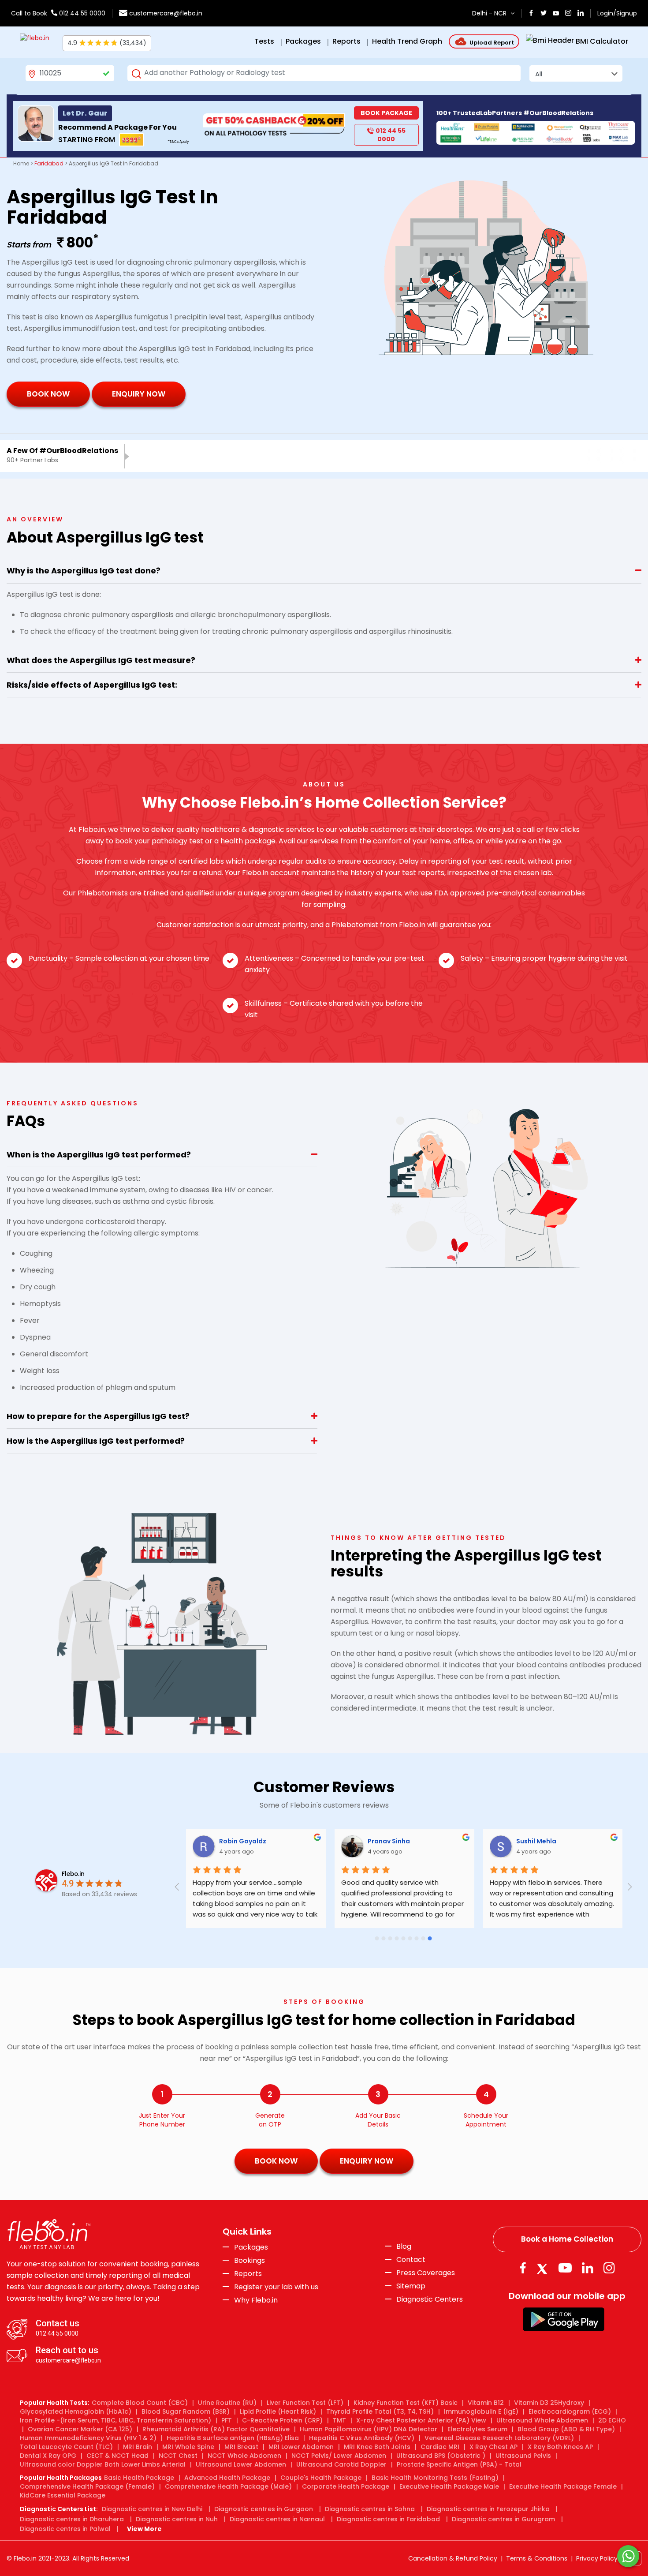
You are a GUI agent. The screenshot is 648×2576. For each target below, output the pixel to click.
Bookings (250, 2261)
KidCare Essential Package (63, 2495)
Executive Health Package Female (563, 2486)
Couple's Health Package (321, 2478)
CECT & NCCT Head (117, 2456)
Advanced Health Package (227, 2478)
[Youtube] (565, 2268)
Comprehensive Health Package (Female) (87, 2486)
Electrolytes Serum (477, 2429)
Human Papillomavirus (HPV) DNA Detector (369, 2429)
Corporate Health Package (346, 2486)
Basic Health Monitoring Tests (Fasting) (435, 2478)
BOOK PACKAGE (386, 113)
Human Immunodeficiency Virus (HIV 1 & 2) (88, 2438)
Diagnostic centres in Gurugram (503, 2519)
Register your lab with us (276, 2287)
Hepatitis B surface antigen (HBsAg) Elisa (233, 2438)
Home (21, 163)
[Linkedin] (588, 2268)
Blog (404, 2247)
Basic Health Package (139, 2478)
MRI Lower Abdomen (301, 2447)
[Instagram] (609, 2268)
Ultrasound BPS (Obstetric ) (441, 2456)
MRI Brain (138, 2447)
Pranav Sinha (468, 1841)
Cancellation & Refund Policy (453, 2558)
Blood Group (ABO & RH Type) (566, 2429)
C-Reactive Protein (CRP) (282, 2420)
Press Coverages (426, 2273)
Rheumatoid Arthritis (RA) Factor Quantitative (216, 2429)
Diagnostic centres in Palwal (65, 2529)
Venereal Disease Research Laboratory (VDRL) (499, 2438)
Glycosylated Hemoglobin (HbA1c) (76, 2411)
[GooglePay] (564, 2319)
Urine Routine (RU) (227, 2403)
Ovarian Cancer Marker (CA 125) (80, 2429)
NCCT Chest (178, 2456)
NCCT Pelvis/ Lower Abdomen (339, 2456)
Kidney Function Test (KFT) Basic (406, 2403)
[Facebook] (523, 2268)
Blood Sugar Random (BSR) (186, 2411)
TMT (339, 2420)
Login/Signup (617, 13)
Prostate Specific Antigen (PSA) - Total (459, 2464)
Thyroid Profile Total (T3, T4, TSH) (380, 2411)
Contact (411, 2260)
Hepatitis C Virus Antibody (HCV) (362, 2438)
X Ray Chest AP (493, 2447)
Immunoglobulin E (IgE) (481, 2411)
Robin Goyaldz (322, 1841)
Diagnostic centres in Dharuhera (72, 2519)
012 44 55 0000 (81, 13)
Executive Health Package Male (449, 2486)
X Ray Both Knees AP (560, 2447)
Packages (251, 2247)
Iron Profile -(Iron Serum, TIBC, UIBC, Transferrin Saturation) (115, 2420)
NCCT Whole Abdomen (244, 2456)
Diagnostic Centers (430, 2299)
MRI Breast (241, 2447)
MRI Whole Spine (188, 2447)
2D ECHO (612, 2420)
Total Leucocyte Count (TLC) (66, 2447)
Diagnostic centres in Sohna (370, 2509)
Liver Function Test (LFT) (305, 2403)
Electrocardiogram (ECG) (570, 2411)
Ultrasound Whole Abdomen (542, 2420)
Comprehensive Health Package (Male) (228, 2486)
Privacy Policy (597, 2558)
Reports (248, 2274)
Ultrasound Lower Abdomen (241, 2464)
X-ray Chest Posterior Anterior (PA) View (421, 2420)
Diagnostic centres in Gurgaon (264, 2509)
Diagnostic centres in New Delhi (152, 2509)
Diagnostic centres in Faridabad (388, 2519)
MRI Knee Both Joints (377, 2447)
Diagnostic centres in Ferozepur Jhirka (488, 2509)
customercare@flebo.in (166, 13)
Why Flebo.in (256, 2300)
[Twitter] (544, 2268)
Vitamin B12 (486, 2403)
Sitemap (411, 2286)
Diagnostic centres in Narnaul (277, 2519)
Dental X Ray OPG (48, 2456)
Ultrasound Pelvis (523, 2456)
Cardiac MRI (440, 2447)
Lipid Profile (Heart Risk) (278, 2411)
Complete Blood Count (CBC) (140, 2403)
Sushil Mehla (616, 1841)
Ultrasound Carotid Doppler (341, 2464)
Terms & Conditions (537, 2558)
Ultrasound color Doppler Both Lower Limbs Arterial (103, 2464)
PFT (227, 2420)
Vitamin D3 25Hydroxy (549, 2403)
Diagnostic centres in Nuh (177, 2519)
